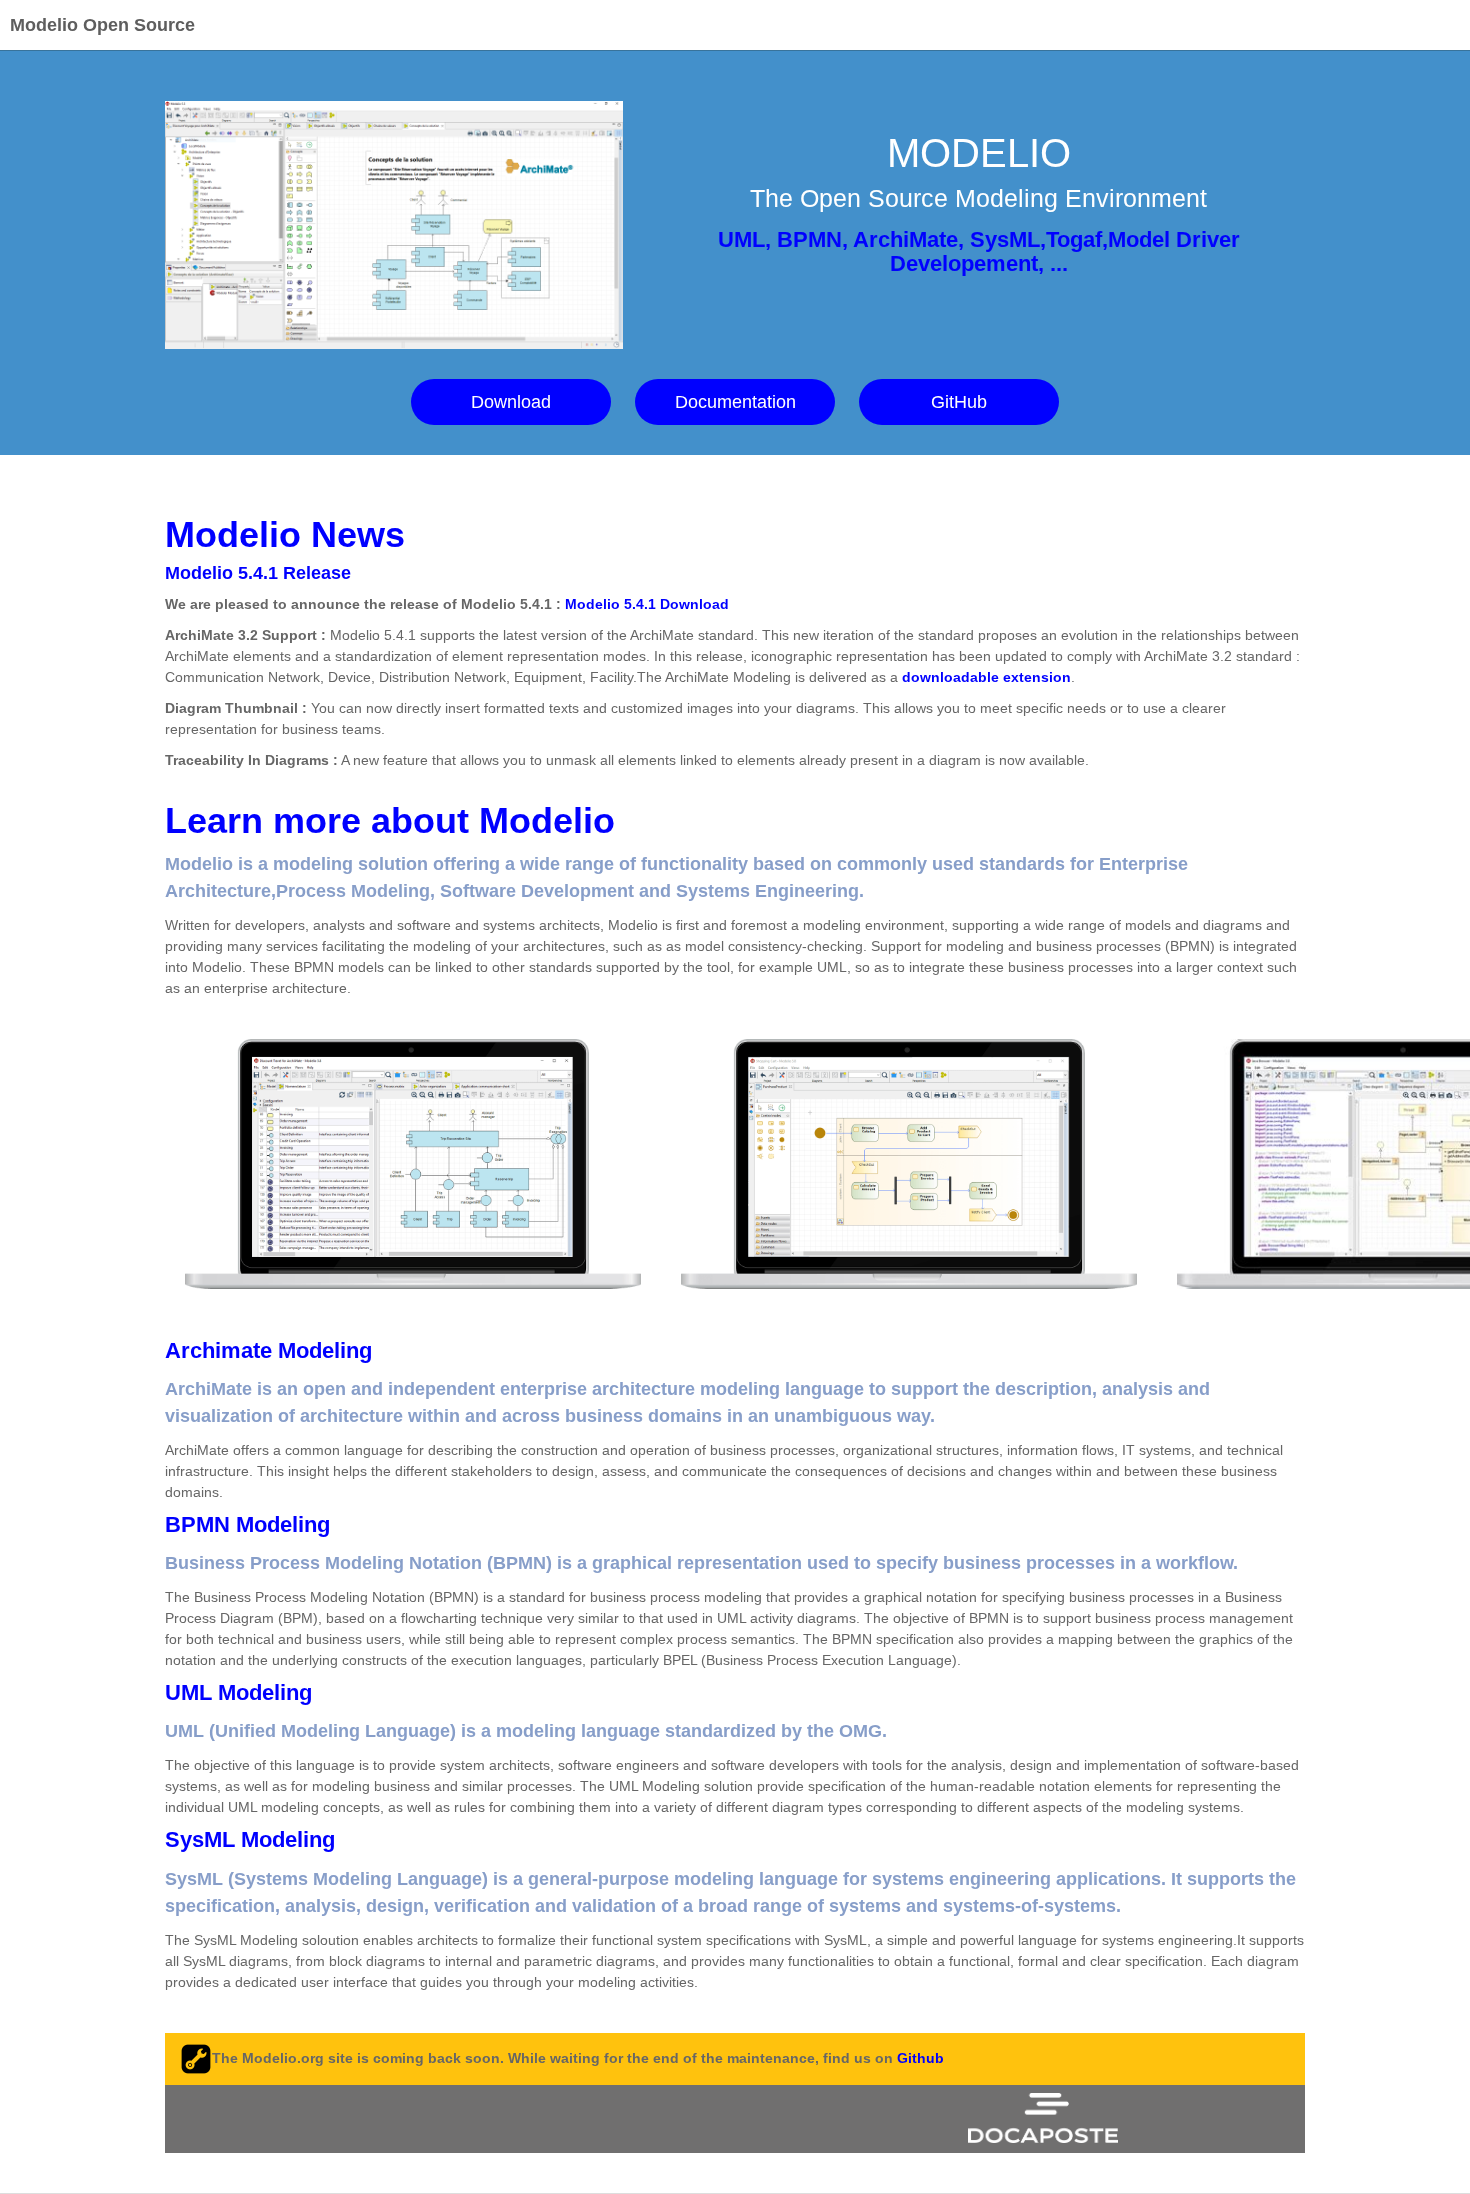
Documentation (735, 402)
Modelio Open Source (102, 25)
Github (920, 2057)
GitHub (959, 402)
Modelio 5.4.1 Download (647, 604)
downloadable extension (986, 677)
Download (511, 402)
